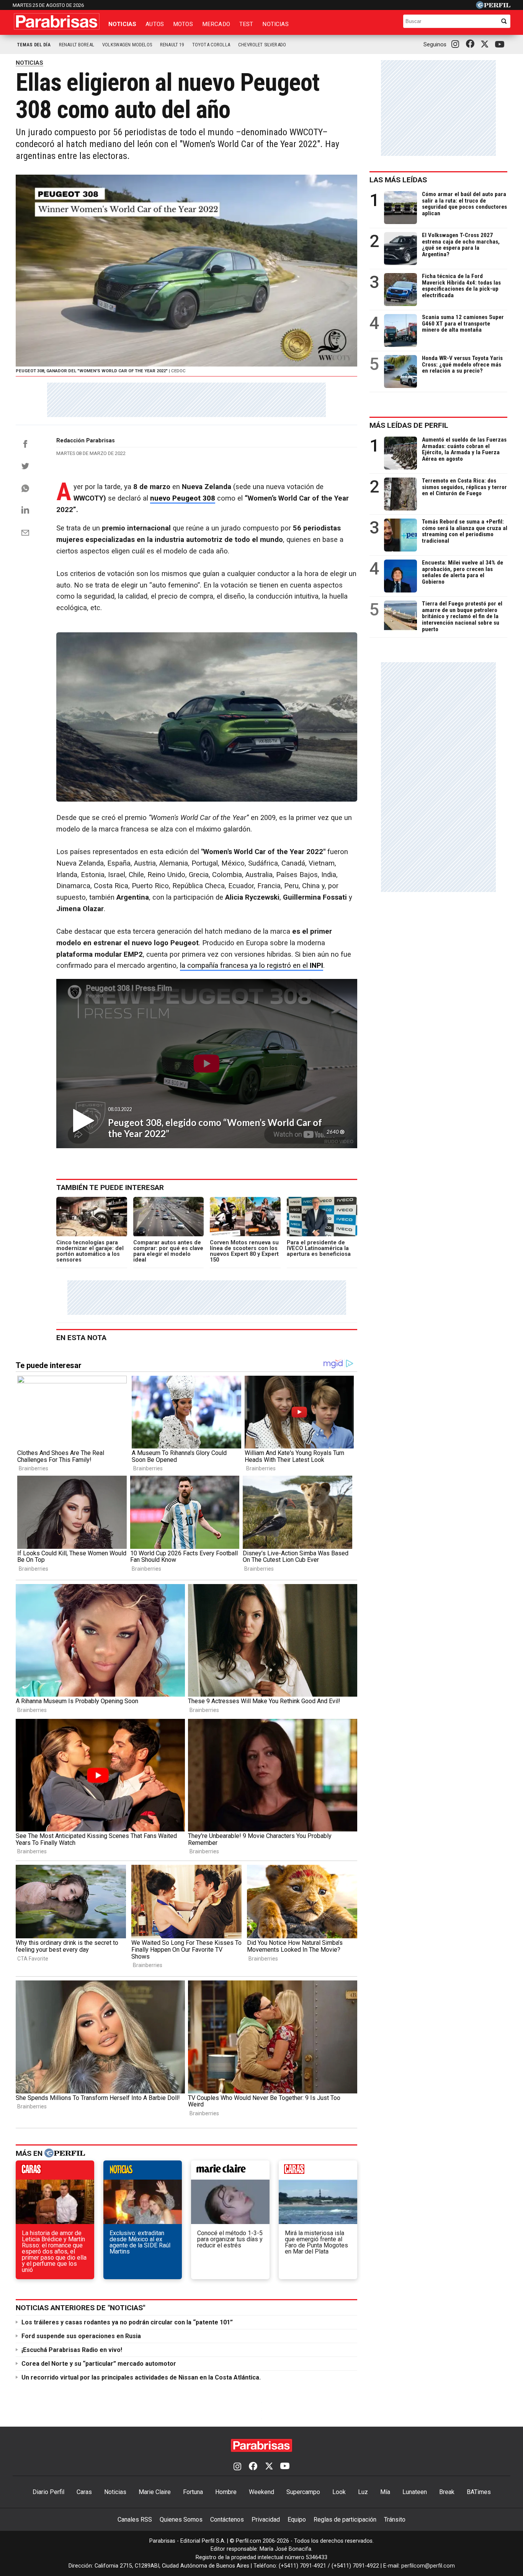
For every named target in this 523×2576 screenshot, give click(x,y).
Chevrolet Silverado (262, 45)
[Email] (25, 533)
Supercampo (303, 2492)
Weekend (261, 2492)
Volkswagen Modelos (127, 45)
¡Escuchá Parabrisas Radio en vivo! (72, 2350)
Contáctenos (227, 2520)
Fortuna (193, 2492)
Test (246, 24)
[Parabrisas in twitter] (486, 44)
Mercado (216, 24)
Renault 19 (172, 45)
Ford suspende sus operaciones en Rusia (81, 2336)
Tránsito (395, 2520)
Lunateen (415, 2492)
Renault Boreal (77, 45)
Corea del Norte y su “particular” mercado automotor (99, 2364)
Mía (385, 2492)
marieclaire (230, 2172)
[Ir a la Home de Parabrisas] (57, 21)
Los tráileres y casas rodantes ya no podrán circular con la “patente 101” (127, 2322)
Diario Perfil (48, 2492)
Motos (183, 24)
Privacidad (266, 2520)
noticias (143, 2172)
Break (447, 2492)
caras (55, 2172)
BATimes (479, 2492)
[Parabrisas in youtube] (501, 45)
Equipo (297, 2520)
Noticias (122, 24)
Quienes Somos (181, 2520)
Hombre (226, 2492)
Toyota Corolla (211, 45)
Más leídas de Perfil (409, 425)
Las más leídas (398, 180)
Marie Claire (155, 2492)
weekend (318, 2172)
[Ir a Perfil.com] (493, 7)
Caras (84, 2492)
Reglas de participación (345, 2520)
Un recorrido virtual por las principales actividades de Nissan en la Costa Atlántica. (141, 2377)
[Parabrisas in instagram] (457, 44)
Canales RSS (135, 2520)
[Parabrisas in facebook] (472, 44)
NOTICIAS (29, 63)
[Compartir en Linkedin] (25, 510)
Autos (155, 24)
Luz (363, 2492)
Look (339, 2492)
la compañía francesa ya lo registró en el (252, 966)
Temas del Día (34, 45)
